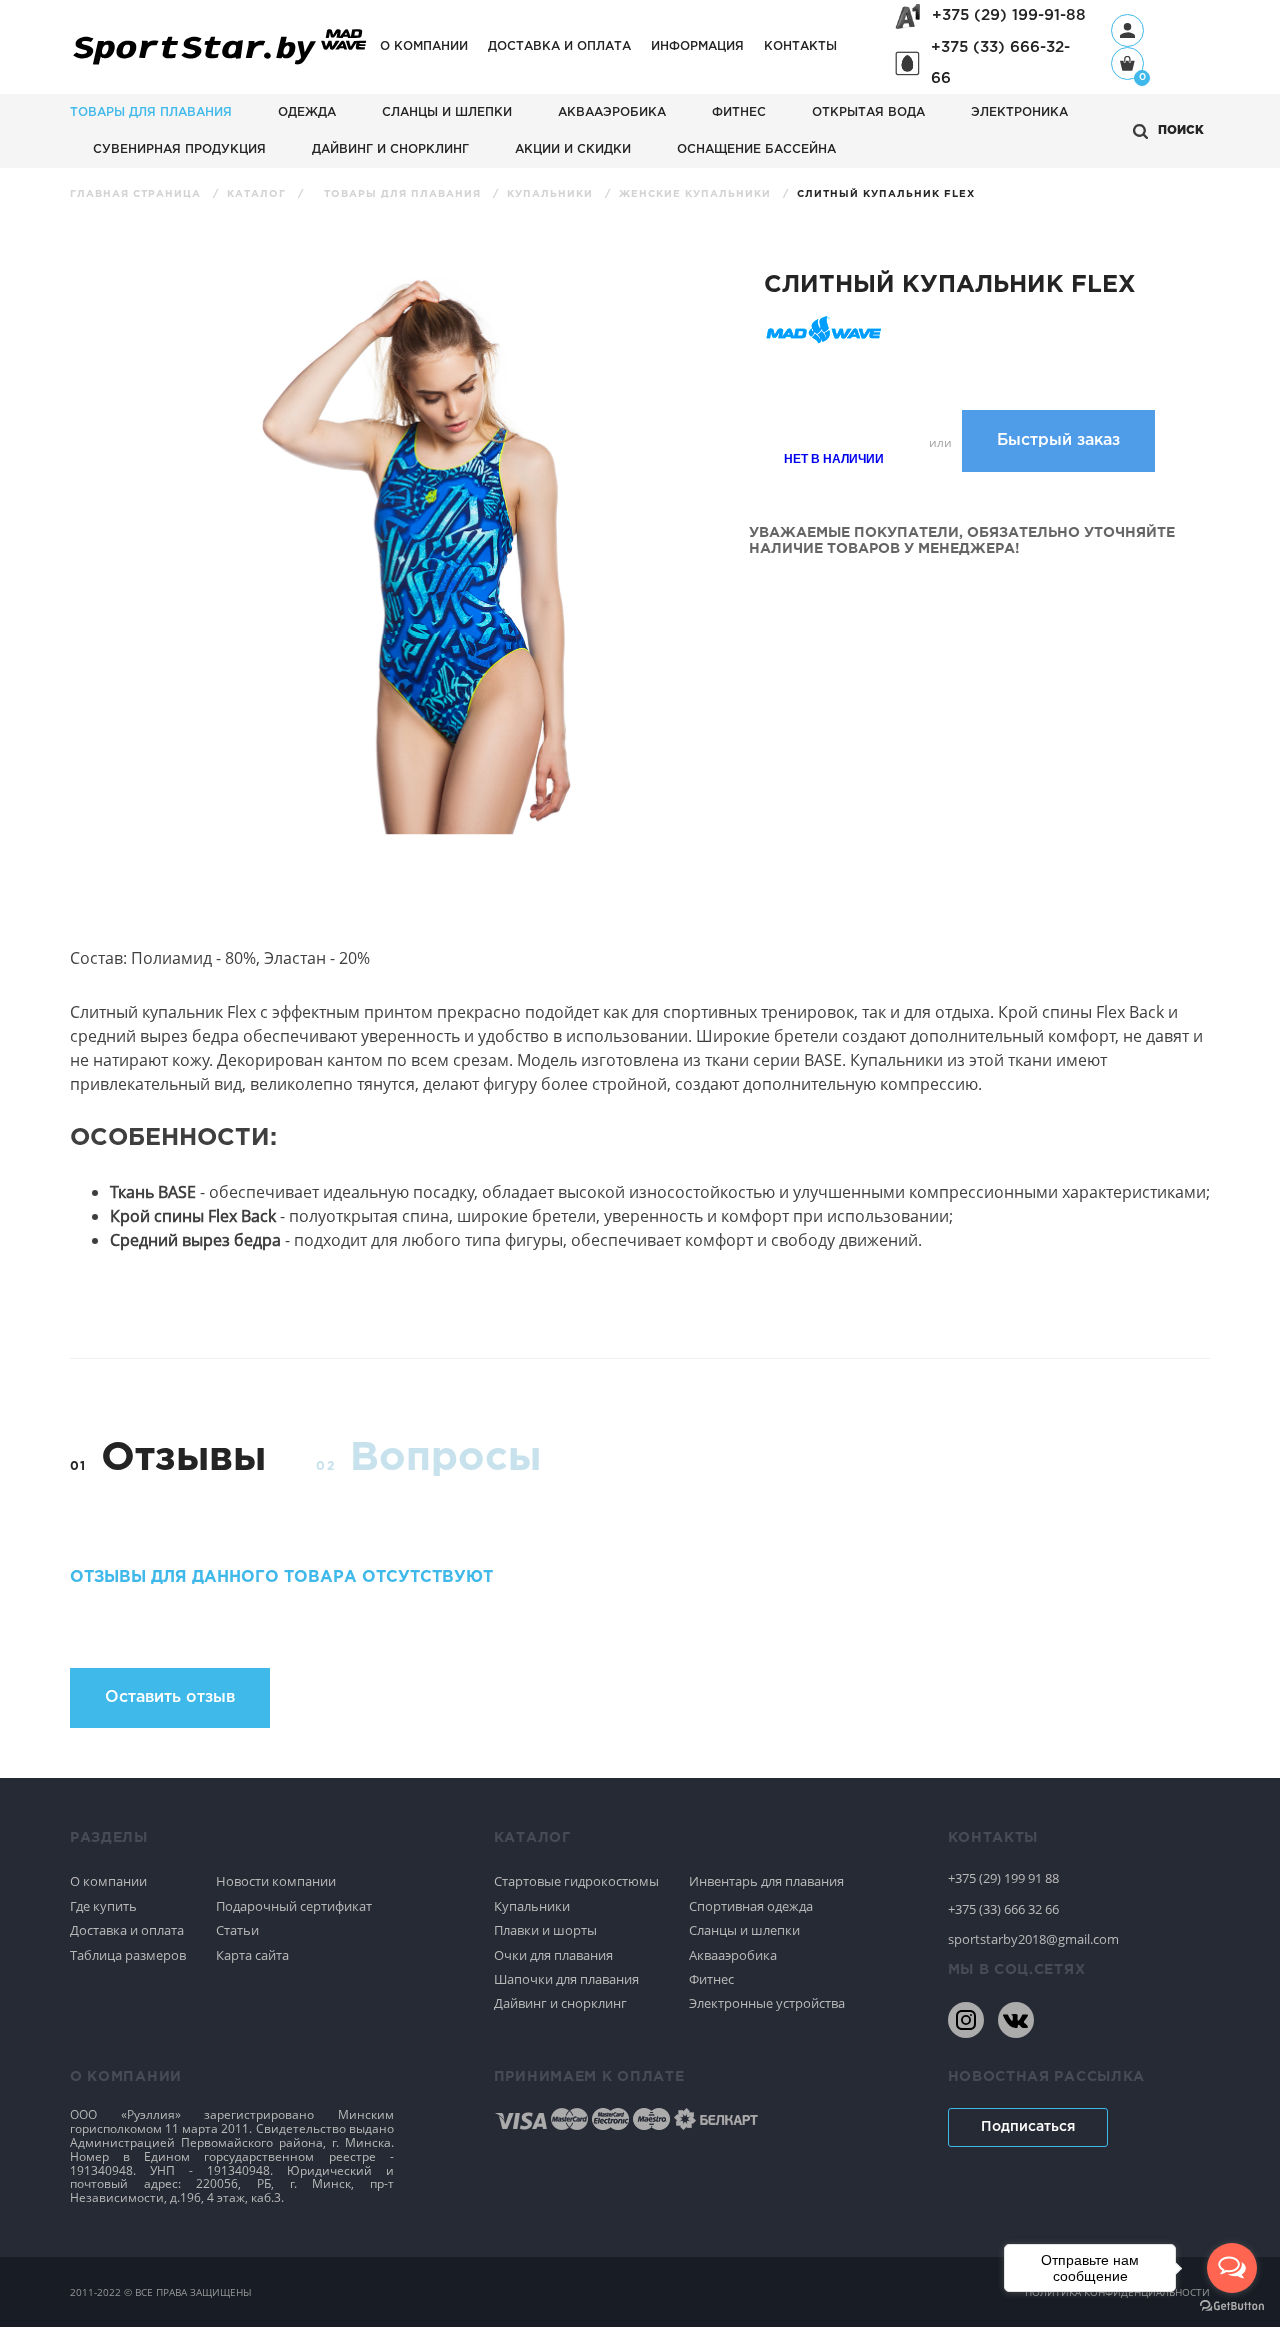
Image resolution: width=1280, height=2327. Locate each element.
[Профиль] (1127, 30)
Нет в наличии (834, 458)
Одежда (307, 112)
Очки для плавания (553, 1955)
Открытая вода (868, 112)
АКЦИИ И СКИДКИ (573, 149)
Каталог (258, 194)
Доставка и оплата (559, 46)
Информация (697, 46)
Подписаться (1028, 2127)
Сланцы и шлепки (447, 112)
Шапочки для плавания (566, 1979)
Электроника (1019, 112)
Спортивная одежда (751, 1906)
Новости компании (276, 1881)
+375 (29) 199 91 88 (1003, 1878)
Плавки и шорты (545, 1930)
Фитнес (739, 112)
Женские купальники (697, 194)
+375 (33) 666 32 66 (1003, 1909)
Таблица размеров (128, 1955)
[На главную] (220, 65)
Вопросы (445, 1458)
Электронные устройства (767, 2003)
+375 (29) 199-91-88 (1009, 15)
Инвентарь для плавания (766, 1881)
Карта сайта (252, 1955)
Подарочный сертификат (294, 1906)
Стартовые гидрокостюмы (576, 1881)
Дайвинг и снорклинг (390, 149)
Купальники (552, 194)
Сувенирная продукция (179, 149)
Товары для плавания (151, 112)
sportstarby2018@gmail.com (1033, 1939)
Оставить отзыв (170, 1697)
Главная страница (137, 194)
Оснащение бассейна (756, 149)
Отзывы (183, 1458)
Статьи (237, 1930)
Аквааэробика (612, 112)
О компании (424, 46)
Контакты (800, 46)
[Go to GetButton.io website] (1232, 2306)
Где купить (103, 1906)
